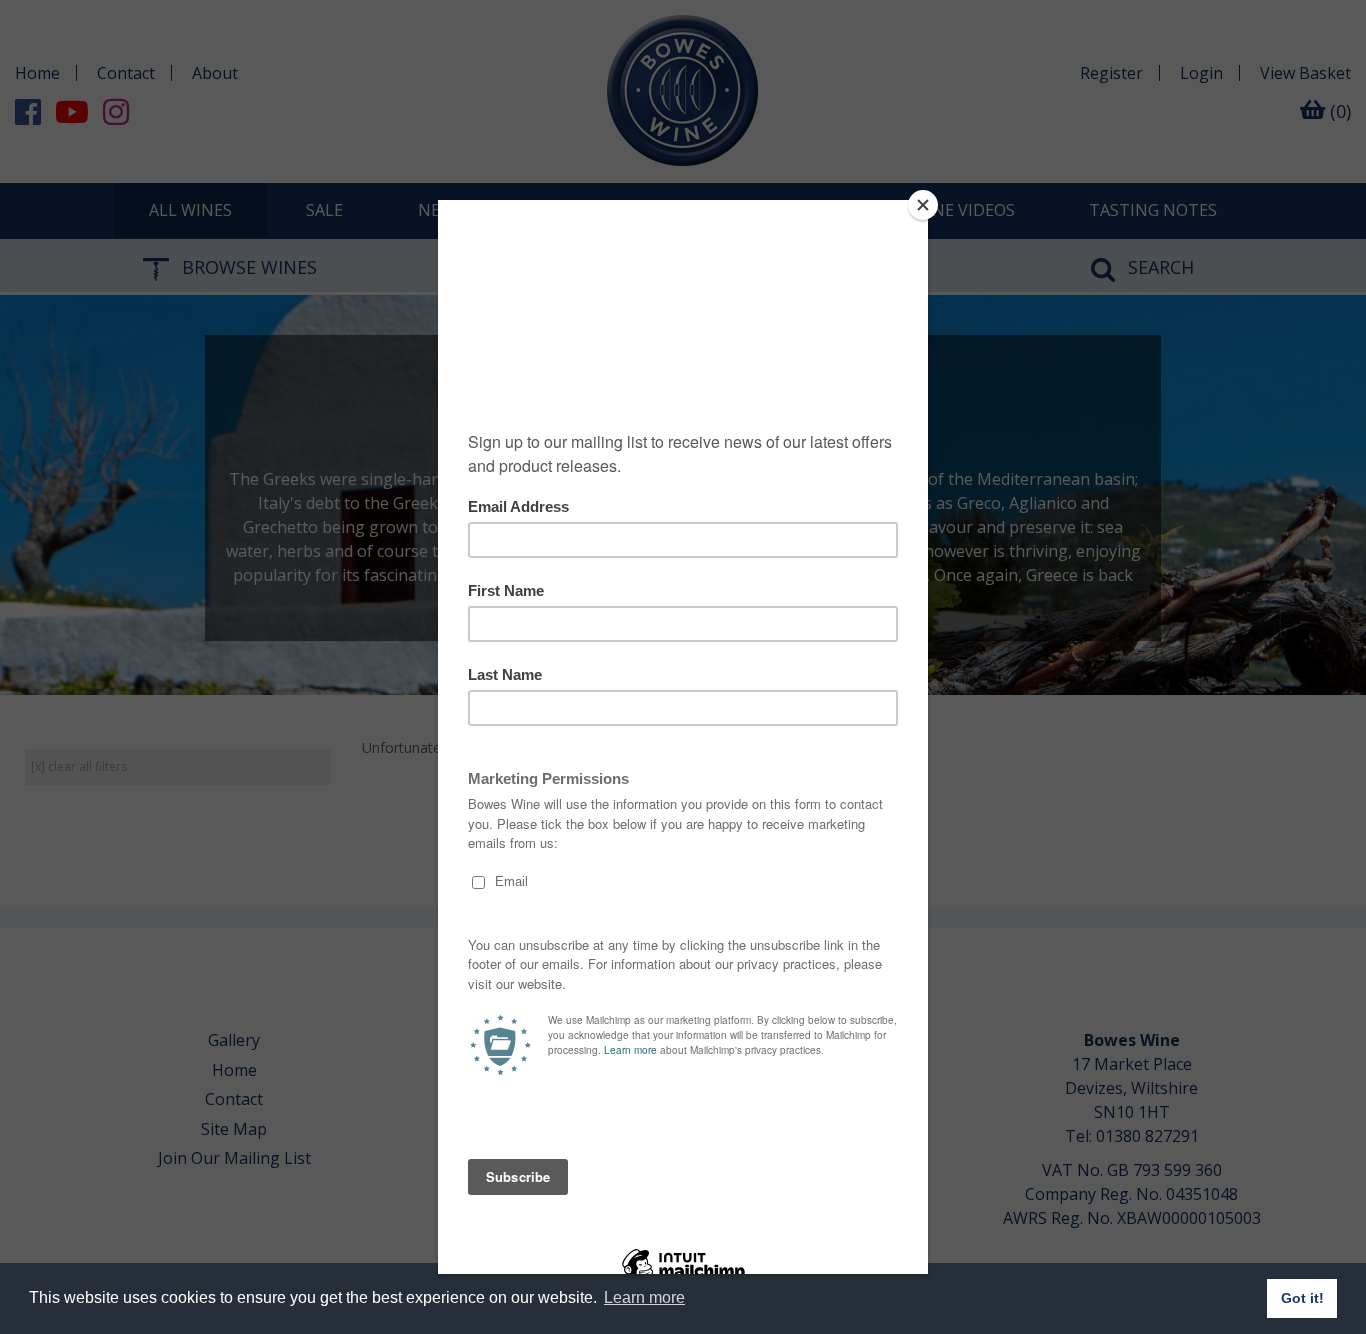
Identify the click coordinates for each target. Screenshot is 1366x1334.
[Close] (923, 205)
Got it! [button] (1302, 1298)
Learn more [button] (644, 1297)
